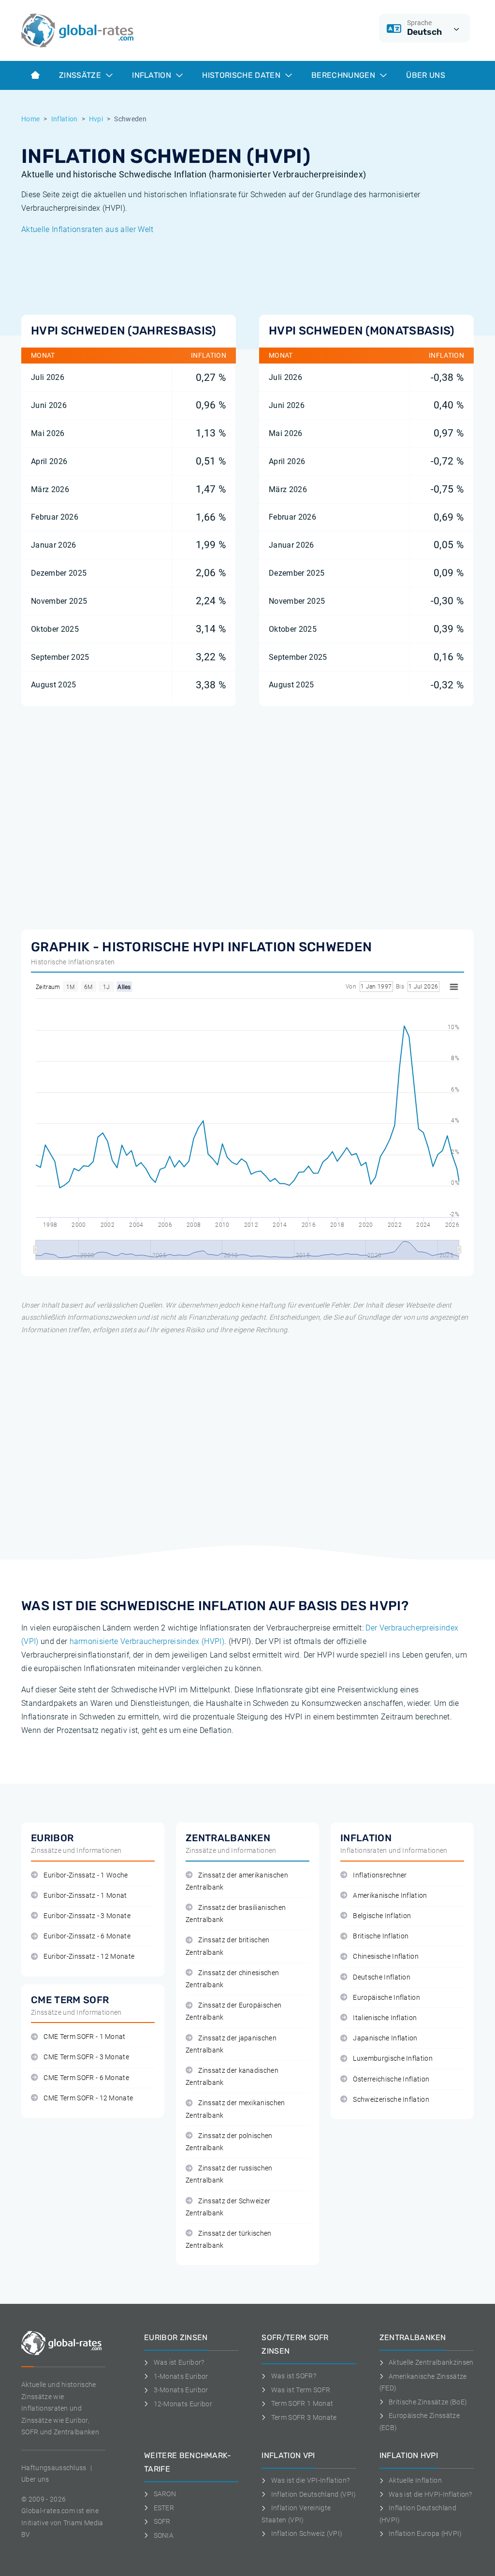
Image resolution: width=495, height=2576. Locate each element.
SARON (165, 2494)
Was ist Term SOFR (301, 2390)
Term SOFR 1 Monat (302, 2403)
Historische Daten (242, 75)
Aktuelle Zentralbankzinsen (431, 2362)
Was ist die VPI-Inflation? (310, 2480)
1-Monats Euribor (181, 2376)
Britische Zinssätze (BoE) (428, 2402)
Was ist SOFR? (294, 2376)
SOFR (162, 2521)
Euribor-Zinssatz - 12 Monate (89, 1957)
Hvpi (96, 119)
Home (30, 119)
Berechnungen (344, 75)
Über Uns (426, 75)
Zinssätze (81, 75)
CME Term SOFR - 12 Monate (88, 2098)
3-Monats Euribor (181, 2390)
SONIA (164, 2535)
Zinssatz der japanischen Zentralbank (231, 2044)
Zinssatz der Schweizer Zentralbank (228, 2207)
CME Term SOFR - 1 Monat (84, 2037)
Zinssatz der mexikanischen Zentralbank (235, 2109)
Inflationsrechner (380, 1875)
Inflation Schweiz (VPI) (307, 2533)
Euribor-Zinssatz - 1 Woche (86, 1875)
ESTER (164, 2508)
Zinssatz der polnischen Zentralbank (229, 2142)
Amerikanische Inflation (390, 1896)
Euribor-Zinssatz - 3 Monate (87, 1916)
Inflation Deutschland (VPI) (313, 2494)
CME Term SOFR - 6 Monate (86, 2078)
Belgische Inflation (382, 1916)
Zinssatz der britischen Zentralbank (228, 1946)
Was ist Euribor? (179, 2362)
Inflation (153, 75)
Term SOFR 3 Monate (304, 2417)
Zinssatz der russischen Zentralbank (229, 2174)
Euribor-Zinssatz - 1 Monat (85, 1896)
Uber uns (35, 2479)
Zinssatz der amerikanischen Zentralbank (237, 1881)
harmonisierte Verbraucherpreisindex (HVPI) (147, 1641)
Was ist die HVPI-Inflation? (430, 2494)
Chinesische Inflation (386, 1957)
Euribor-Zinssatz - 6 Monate (87, 1936)
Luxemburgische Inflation (393, 2059)
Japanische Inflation (385, 2038)
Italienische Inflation (385, 2018)
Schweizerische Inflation (391, 2100)
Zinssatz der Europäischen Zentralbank (233, 2011)
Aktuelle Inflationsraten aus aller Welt (87, 229)
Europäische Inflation (386, 1998)
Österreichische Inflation (391, 2079)
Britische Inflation (381, 1936)
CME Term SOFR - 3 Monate (86, 2057)
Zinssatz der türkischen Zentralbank (229, 2240)
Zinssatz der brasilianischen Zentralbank (236, 1914)
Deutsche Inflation (382, 1977)
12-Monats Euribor (183, 2404)
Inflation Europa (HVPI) (425, 2533)
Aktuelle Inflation (415, 2480)
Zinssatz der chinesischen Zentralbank (232, 1979)
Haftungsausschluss (54, 2468)
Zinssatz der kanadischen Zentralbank (232, 2077)
